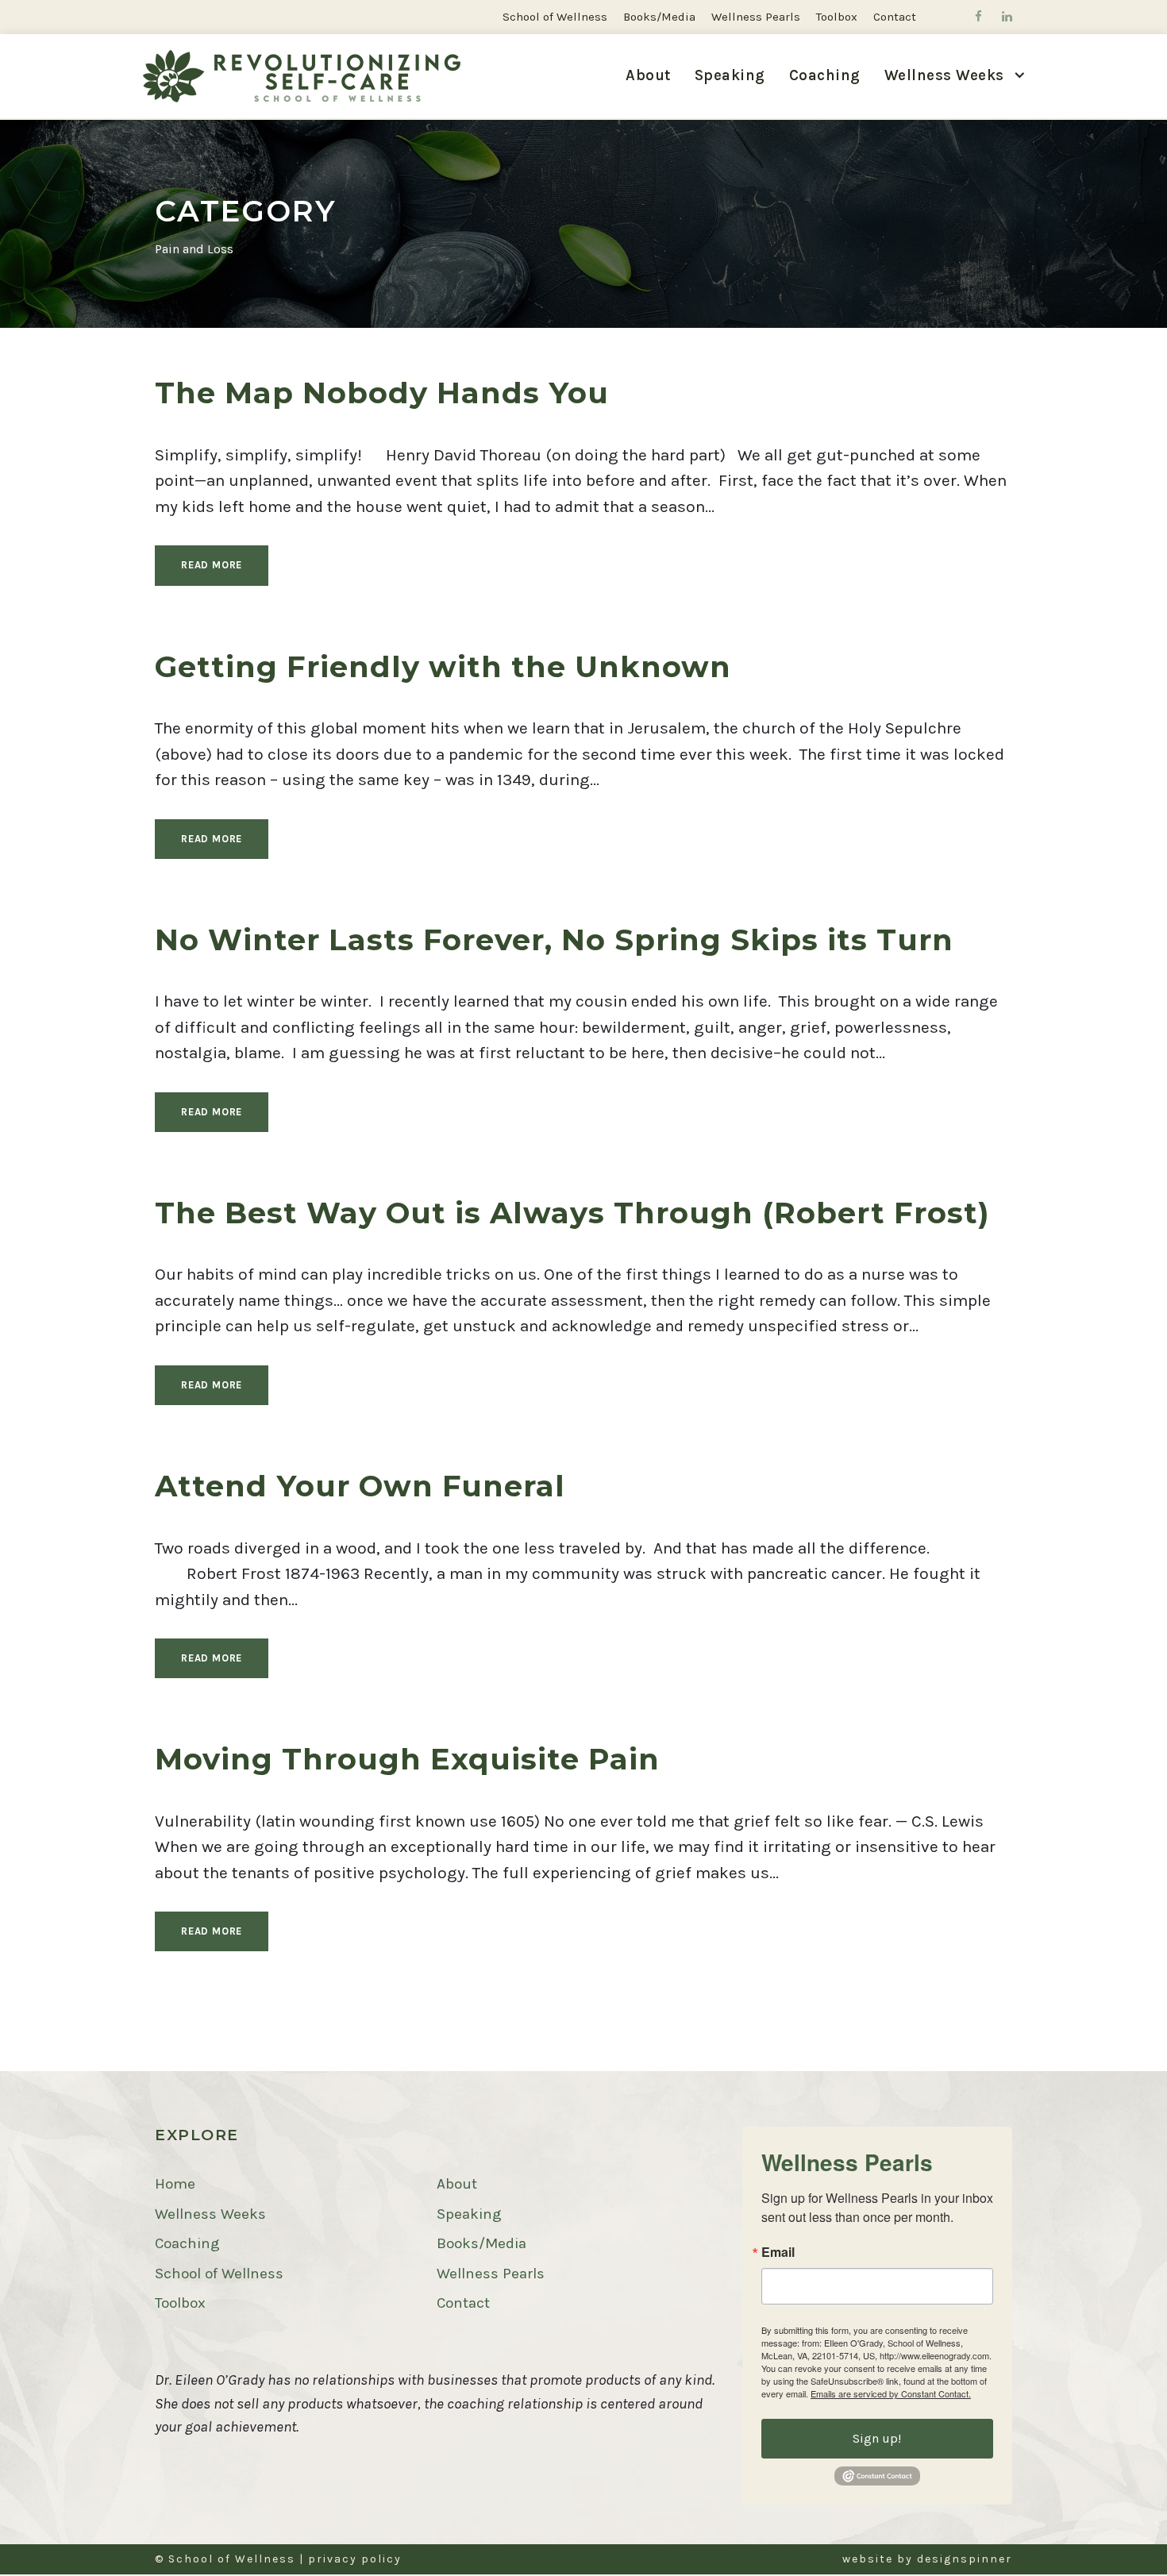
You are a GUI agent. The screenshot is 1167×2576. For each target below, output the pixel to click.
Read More (212, 565)
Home (175, 2184)
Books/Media (659, 17)
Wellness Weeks (210, 2214)
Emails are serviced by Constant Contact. (891, 2393)
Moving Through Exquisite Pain (407, 1759)
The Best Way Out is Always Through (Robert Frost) (572, 1213)
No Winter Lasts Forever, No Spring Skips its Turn (554, 940)
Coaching (825, 75)
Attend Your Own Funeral (360, 1486)
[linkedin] (1007, 17)
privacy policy (355, 2559)
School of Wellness (555, 17)
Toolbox (837, 17)
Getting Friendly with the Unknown (443, 666)
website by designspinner (927, 2559)
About (648, 75)
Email (778, 2252)
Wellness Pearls (756, 17)
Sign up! (877, 2438)
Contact (895, 17)
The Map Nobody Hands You (382, 393)
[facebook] (978, 17)
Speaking (730, 75)
